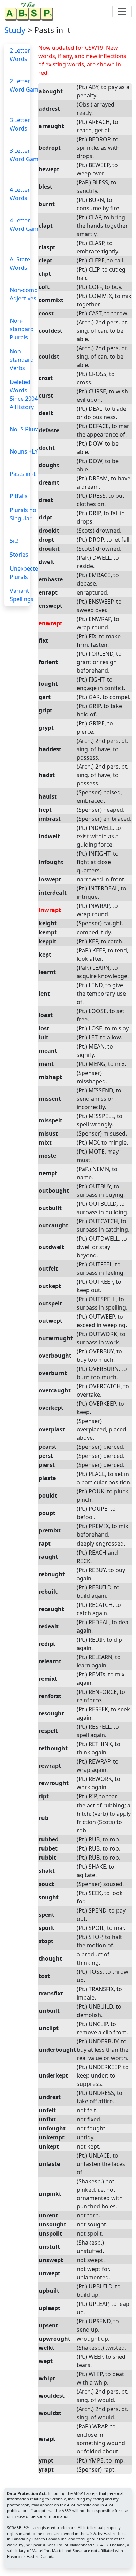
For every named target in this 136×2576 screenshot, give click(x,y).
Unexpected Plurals (26, 573)
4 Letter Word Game (26, 225)
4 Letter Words (20, 194)
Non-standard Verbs (22, 360)
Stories (19, 555)
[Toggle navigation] (122, 11)
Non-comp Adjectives (24, 294)
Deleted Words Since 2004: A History (24, 394)
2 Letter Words (20, 55)
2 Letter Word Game (26, 85)
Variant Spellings (22, 595)
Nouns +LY (24, 451)
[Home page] (30, 11)
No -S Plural (25, 429)
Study (15, 30)
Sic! (14, 541)
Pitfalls (19, 496)
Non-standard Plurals (22, 329)
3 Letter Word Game (26, 155)
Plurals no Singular (23, 514)
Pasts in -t (23, 474)
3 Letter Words (20, 124)
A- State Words (20, 264)
